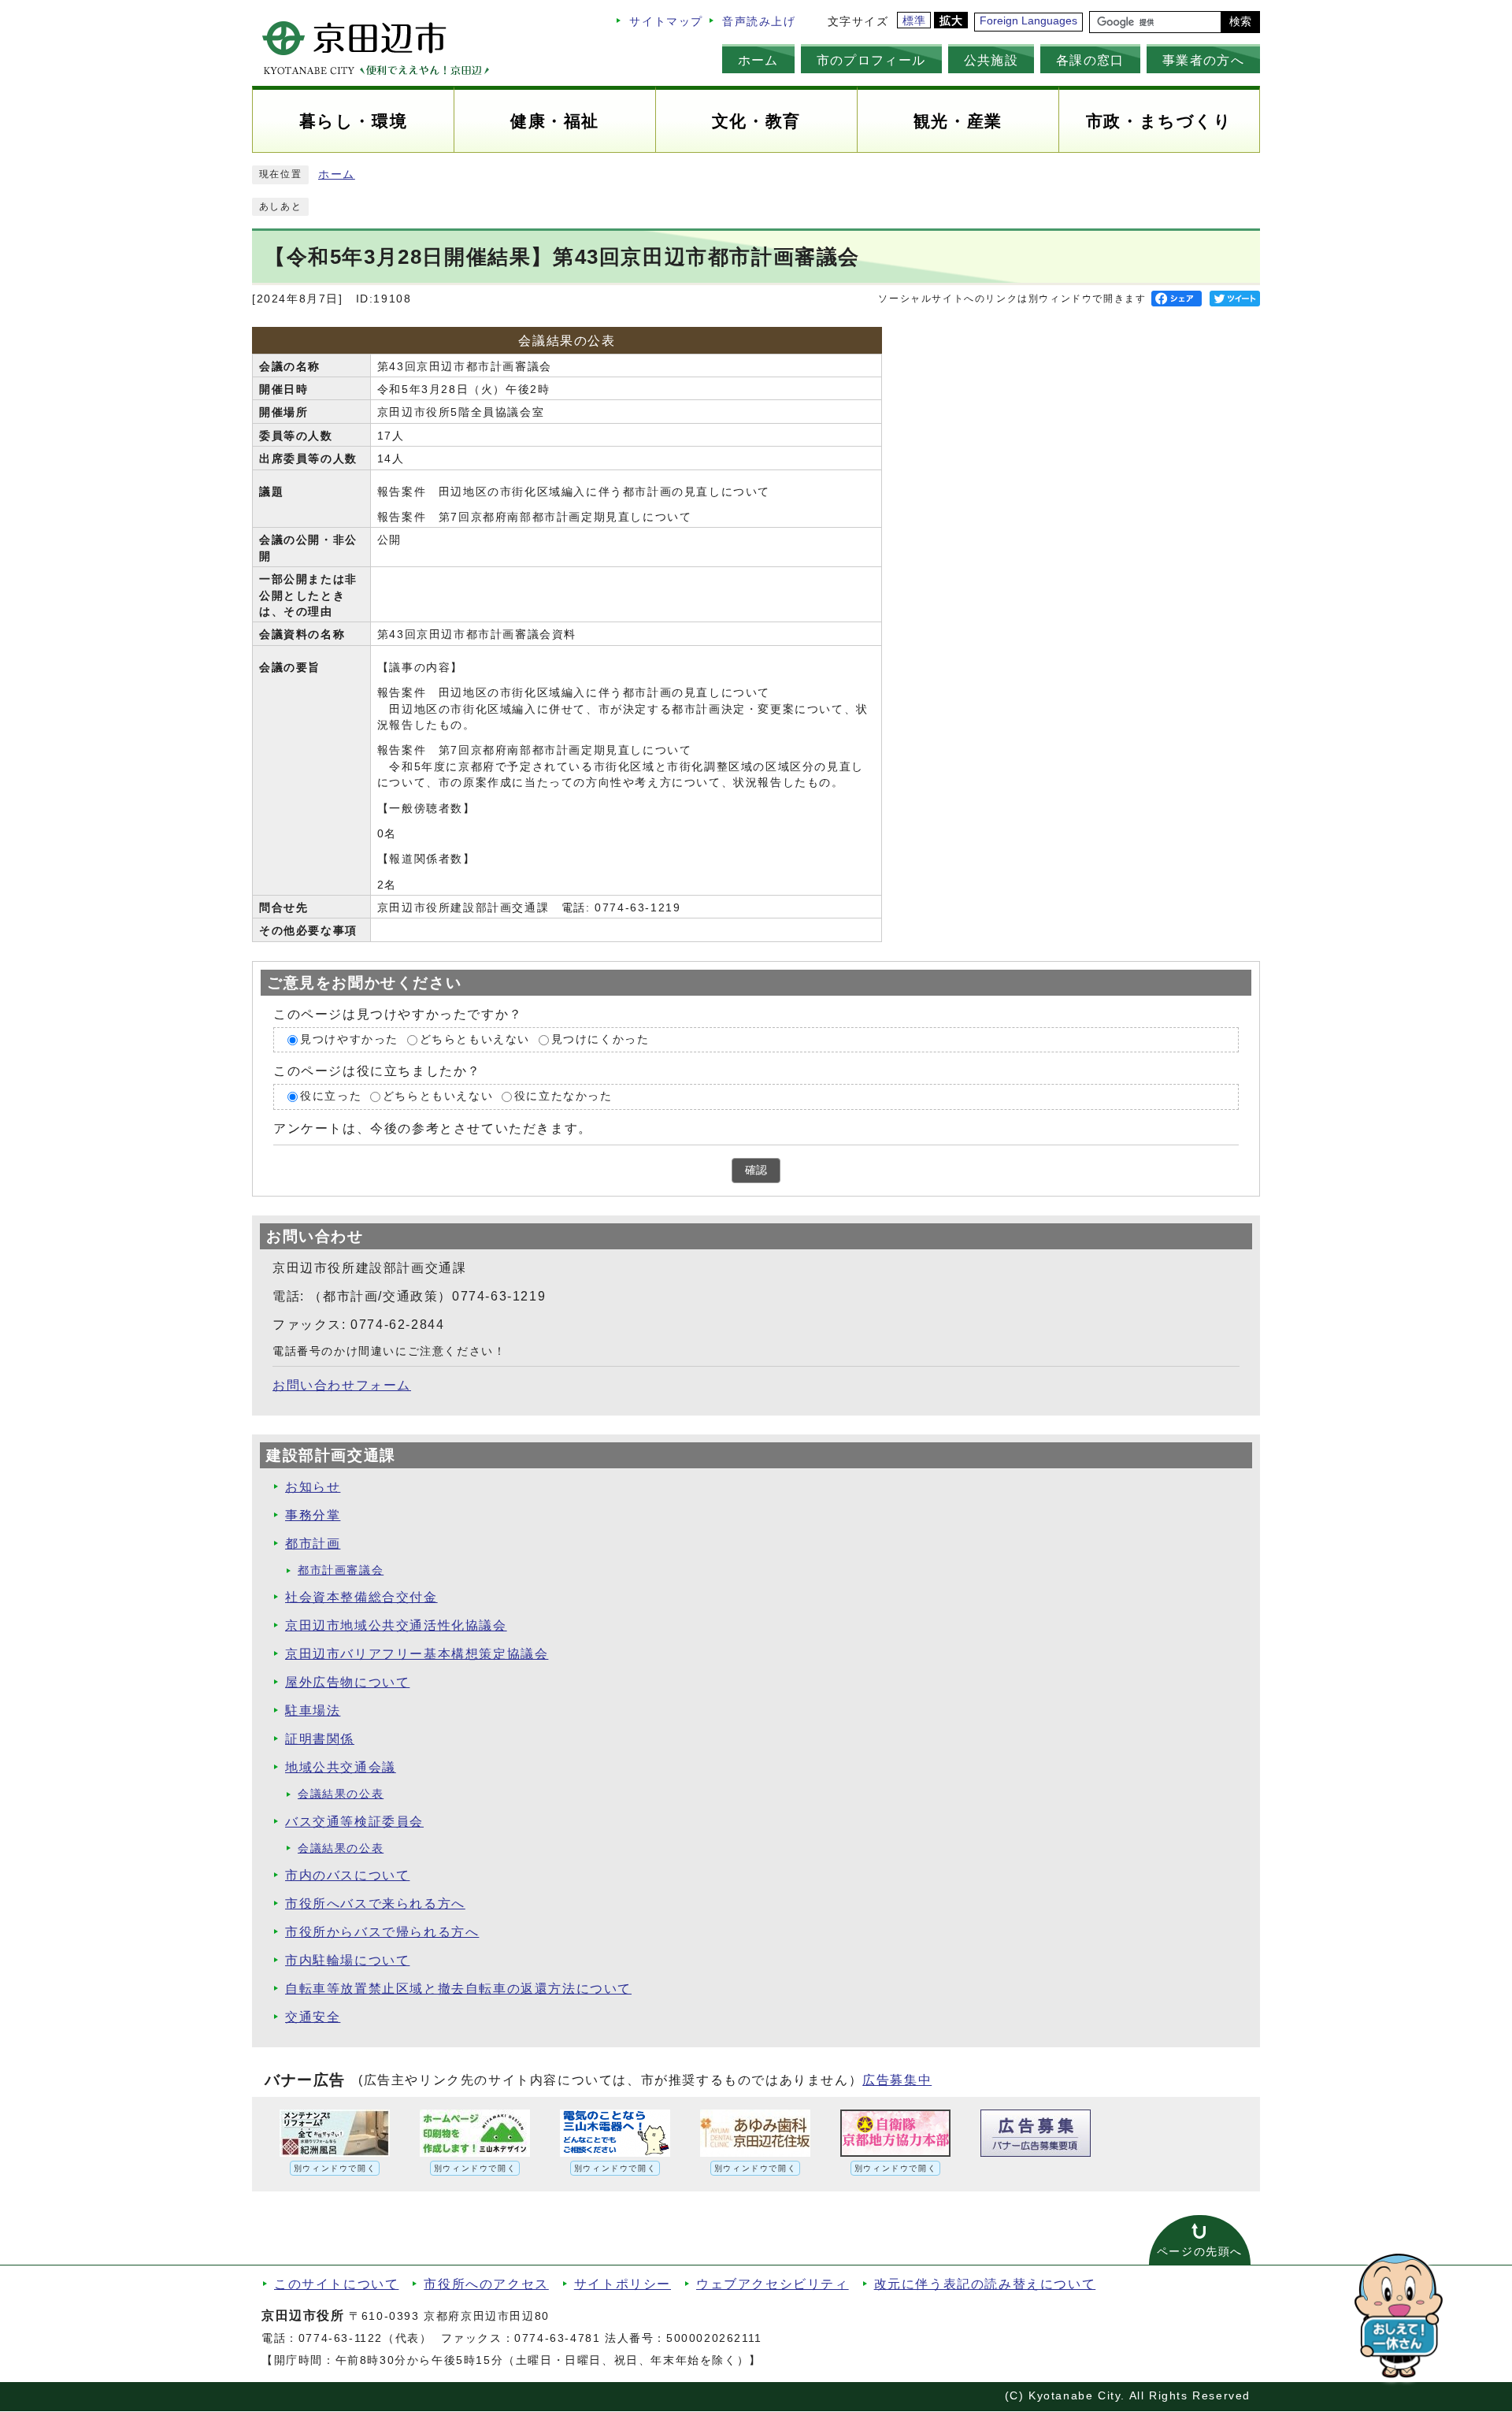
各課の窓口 (1090, 60)
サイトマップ (666, 22)
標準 (915, 21)
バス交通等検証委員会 (354, 1822)
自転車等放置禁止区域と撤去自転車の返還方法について (458, 1989)
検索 (1240, 22)
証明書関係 (320, 1739)
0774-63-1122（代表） (365, 2338)
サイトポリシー (623, 2284)
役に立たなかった (563, 1096)
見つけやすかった (349, 1039)
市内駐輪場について (347, 1960)
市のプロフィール (871, 60)
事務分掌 (313, 1515)
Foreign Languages (1028, 21)
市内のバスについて (347, 1875)
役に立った (331, 1096)
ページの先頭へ (1200, 2252)
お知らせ (313, 1487)
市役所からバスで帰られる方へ (382, 1932)
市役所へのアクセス (486, 2284)
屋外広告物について (347, 1682)
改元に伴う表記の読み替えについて (985, 2284)
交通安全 (313, 2017)
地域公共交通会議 (341, 1767)
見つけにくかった (600, 1039)
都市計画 (313, 1544)
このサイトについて (336, 2284)
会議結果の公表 (341, 1794)
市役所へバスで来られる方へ (375, 1904)
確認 (756, 1170)
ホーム (758, 60)
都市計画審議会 (341, 1570)
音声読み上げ (759, 22)
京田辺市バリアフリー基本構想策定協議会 (417, 1654)
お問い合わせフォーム (342, 1385)
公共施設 (991, 60)
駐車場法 (313, 1711)
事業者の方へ (1203, 60)
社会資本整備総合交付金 (361, 1597)
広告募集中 (897, 2080)
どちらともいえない (475, 1039)
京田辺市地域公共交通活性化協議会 (396, 1625)
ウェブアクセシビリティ (773, 2284)
